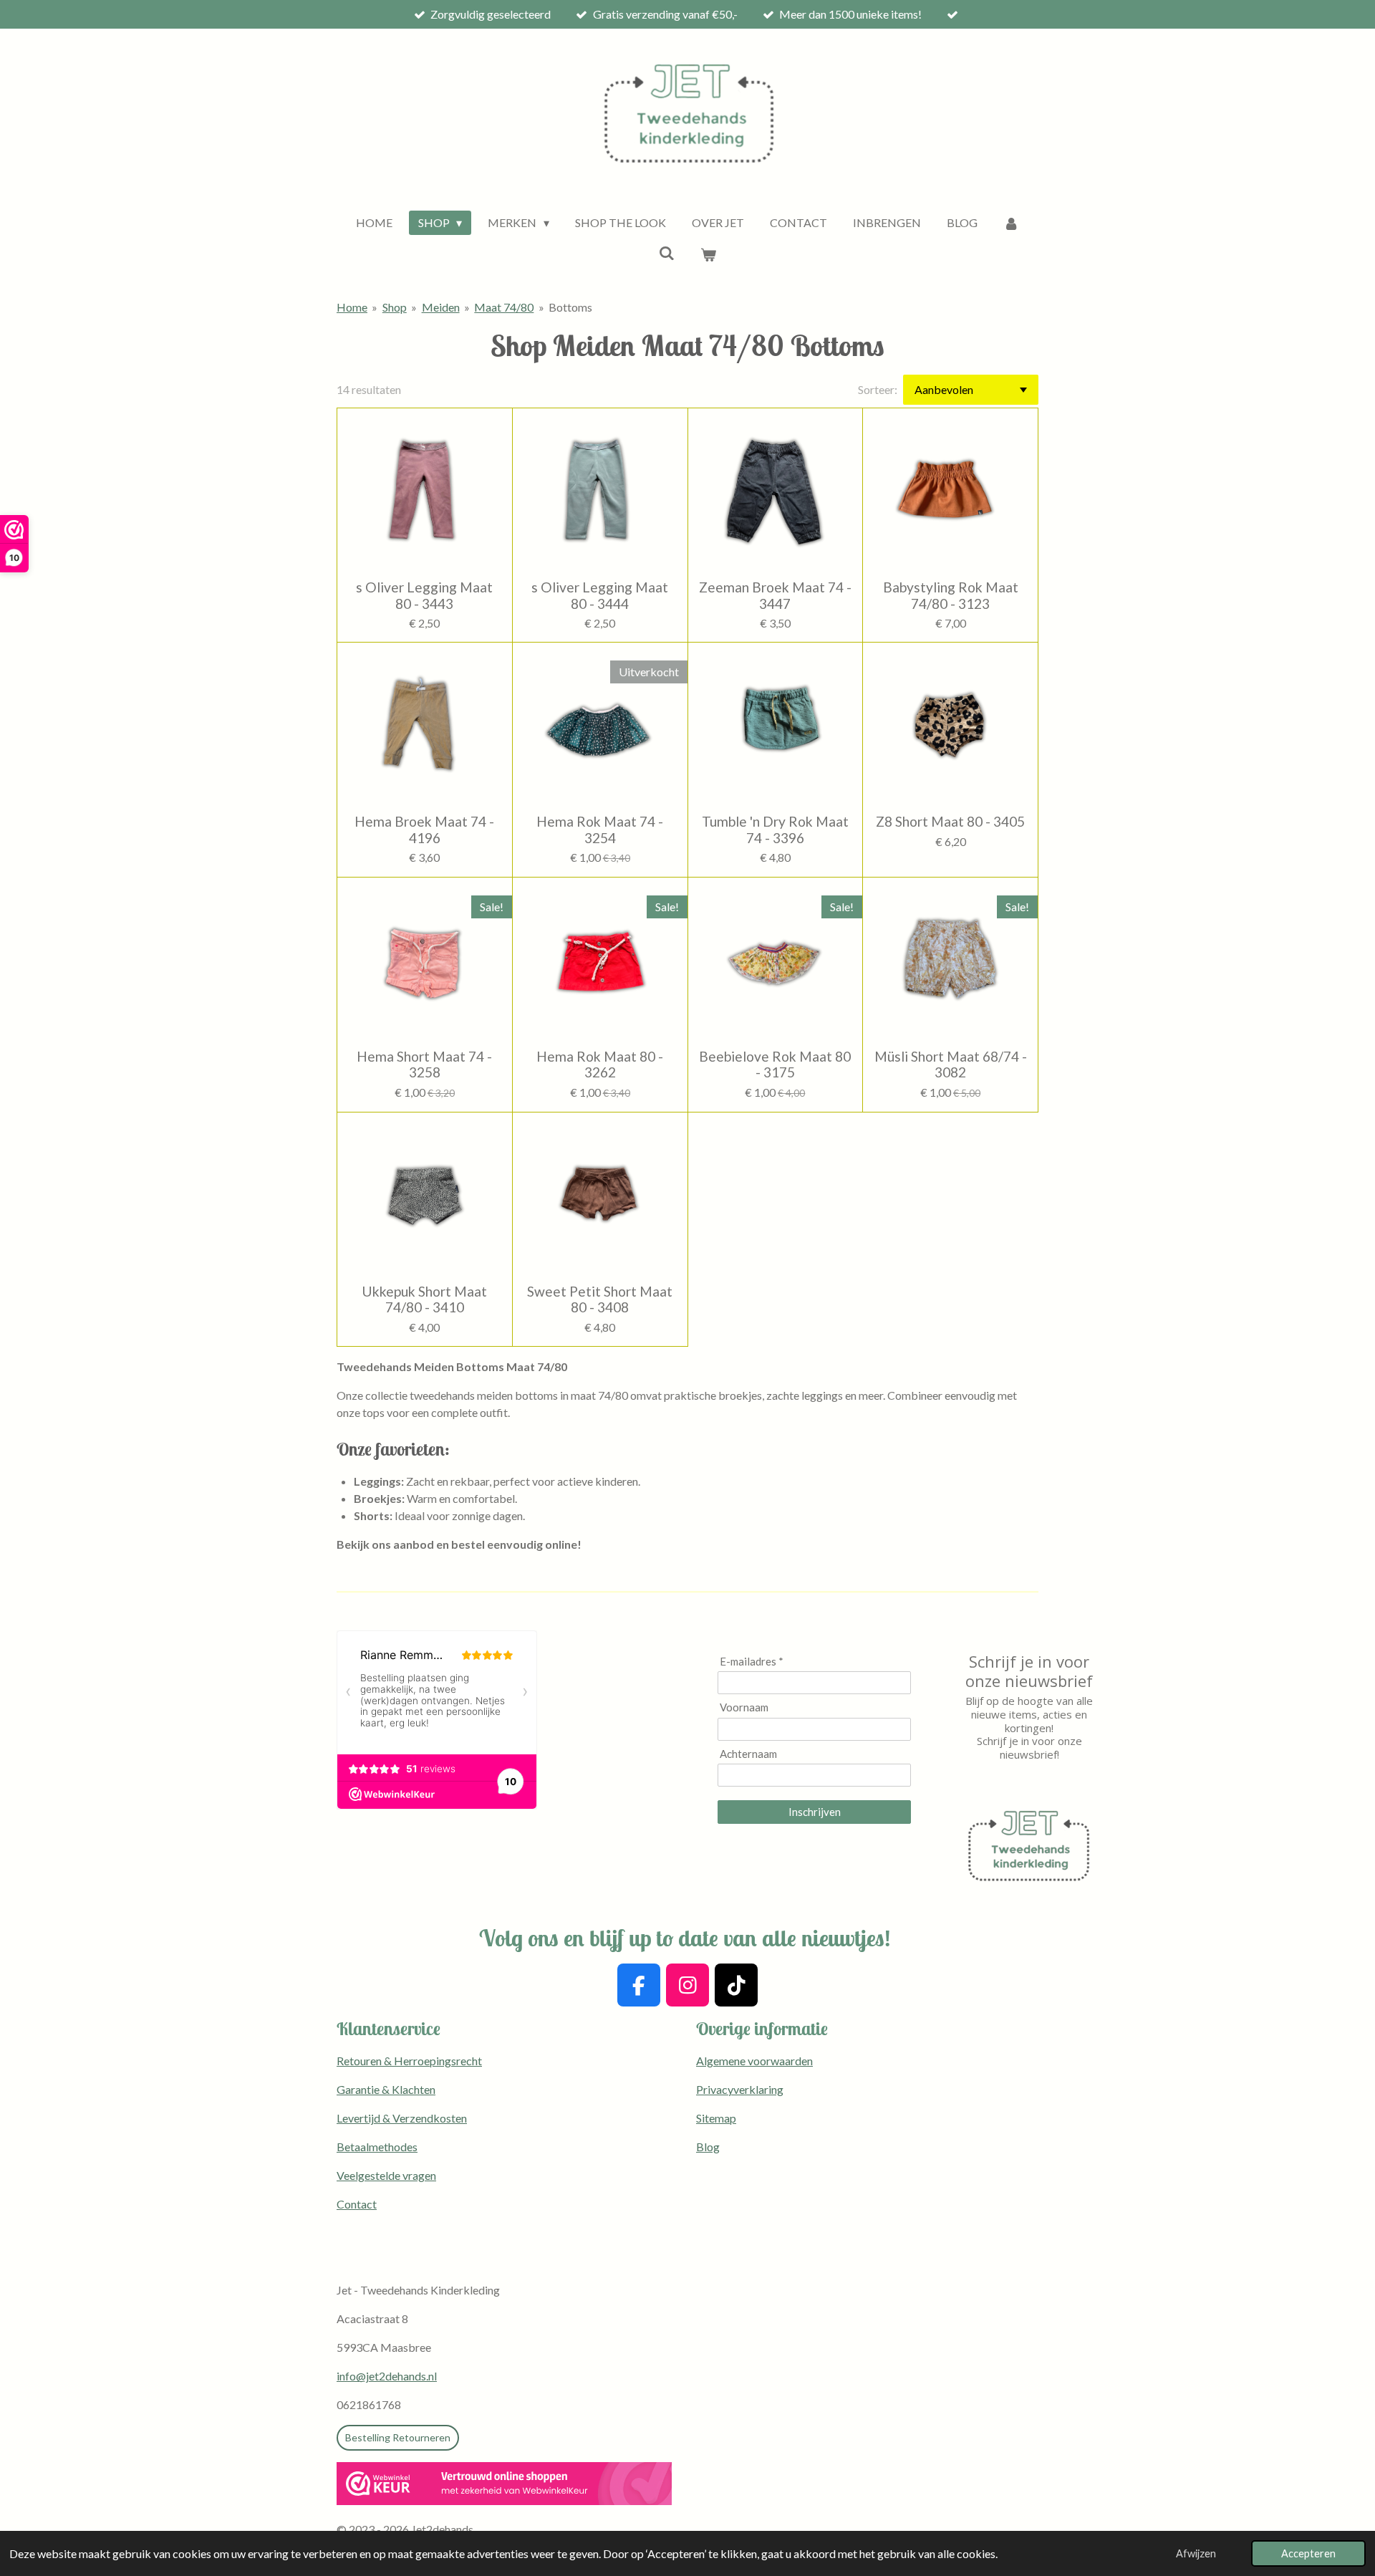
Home (352, 307)
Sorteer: (878, 389)
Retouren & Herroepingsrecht (409, 2061)
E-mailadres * (752, 1661)
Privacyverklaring (740, 2089)
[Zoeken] (667, 253)
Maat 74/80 (504, 307)
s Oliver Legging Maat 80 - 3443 (424, 595)
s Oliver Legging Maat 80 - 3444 (600, 595)
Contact (357, 2204)
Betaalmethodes (377, 2147)
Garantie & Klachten (386, 2089)
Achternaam (748, 1754)
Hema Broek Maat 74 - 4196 (424, 830)
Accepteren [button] (1308, 2553)
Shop (395, 307)
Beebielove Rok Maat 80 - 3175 (775, 1064)
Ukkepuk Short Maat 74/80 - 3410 (424, 1299)
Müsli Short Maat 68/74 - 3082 (951, 1064)
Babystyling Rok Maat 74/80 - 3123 (951, 595)
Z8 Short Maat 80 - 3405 (950, 822)
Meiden (441, 307)
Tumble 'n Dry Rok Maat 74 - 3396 (775, 830)
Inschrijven (815, 1812)
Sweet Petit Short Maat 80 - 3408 (600, 1299)
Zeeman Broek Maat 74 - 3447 (775, 595)
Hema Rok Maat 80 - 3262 (600, 1064)
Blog (708, 2147)
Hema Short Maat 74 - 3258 (424, 1064)
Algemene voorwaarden (754, 2061)
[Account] (1011, 223)
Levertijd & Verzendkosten (402, 2118)
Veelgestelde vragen (386, 2175)
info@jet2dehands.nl (387, 2376)
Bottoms (570, 307)
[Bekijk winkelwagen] (708, 254)
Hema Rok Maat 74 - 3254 (600, 830)
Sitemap (716, 2118)
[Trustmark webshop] (504, 2486)
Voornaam (744, 1707)
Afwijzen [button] (1196, 2553)
